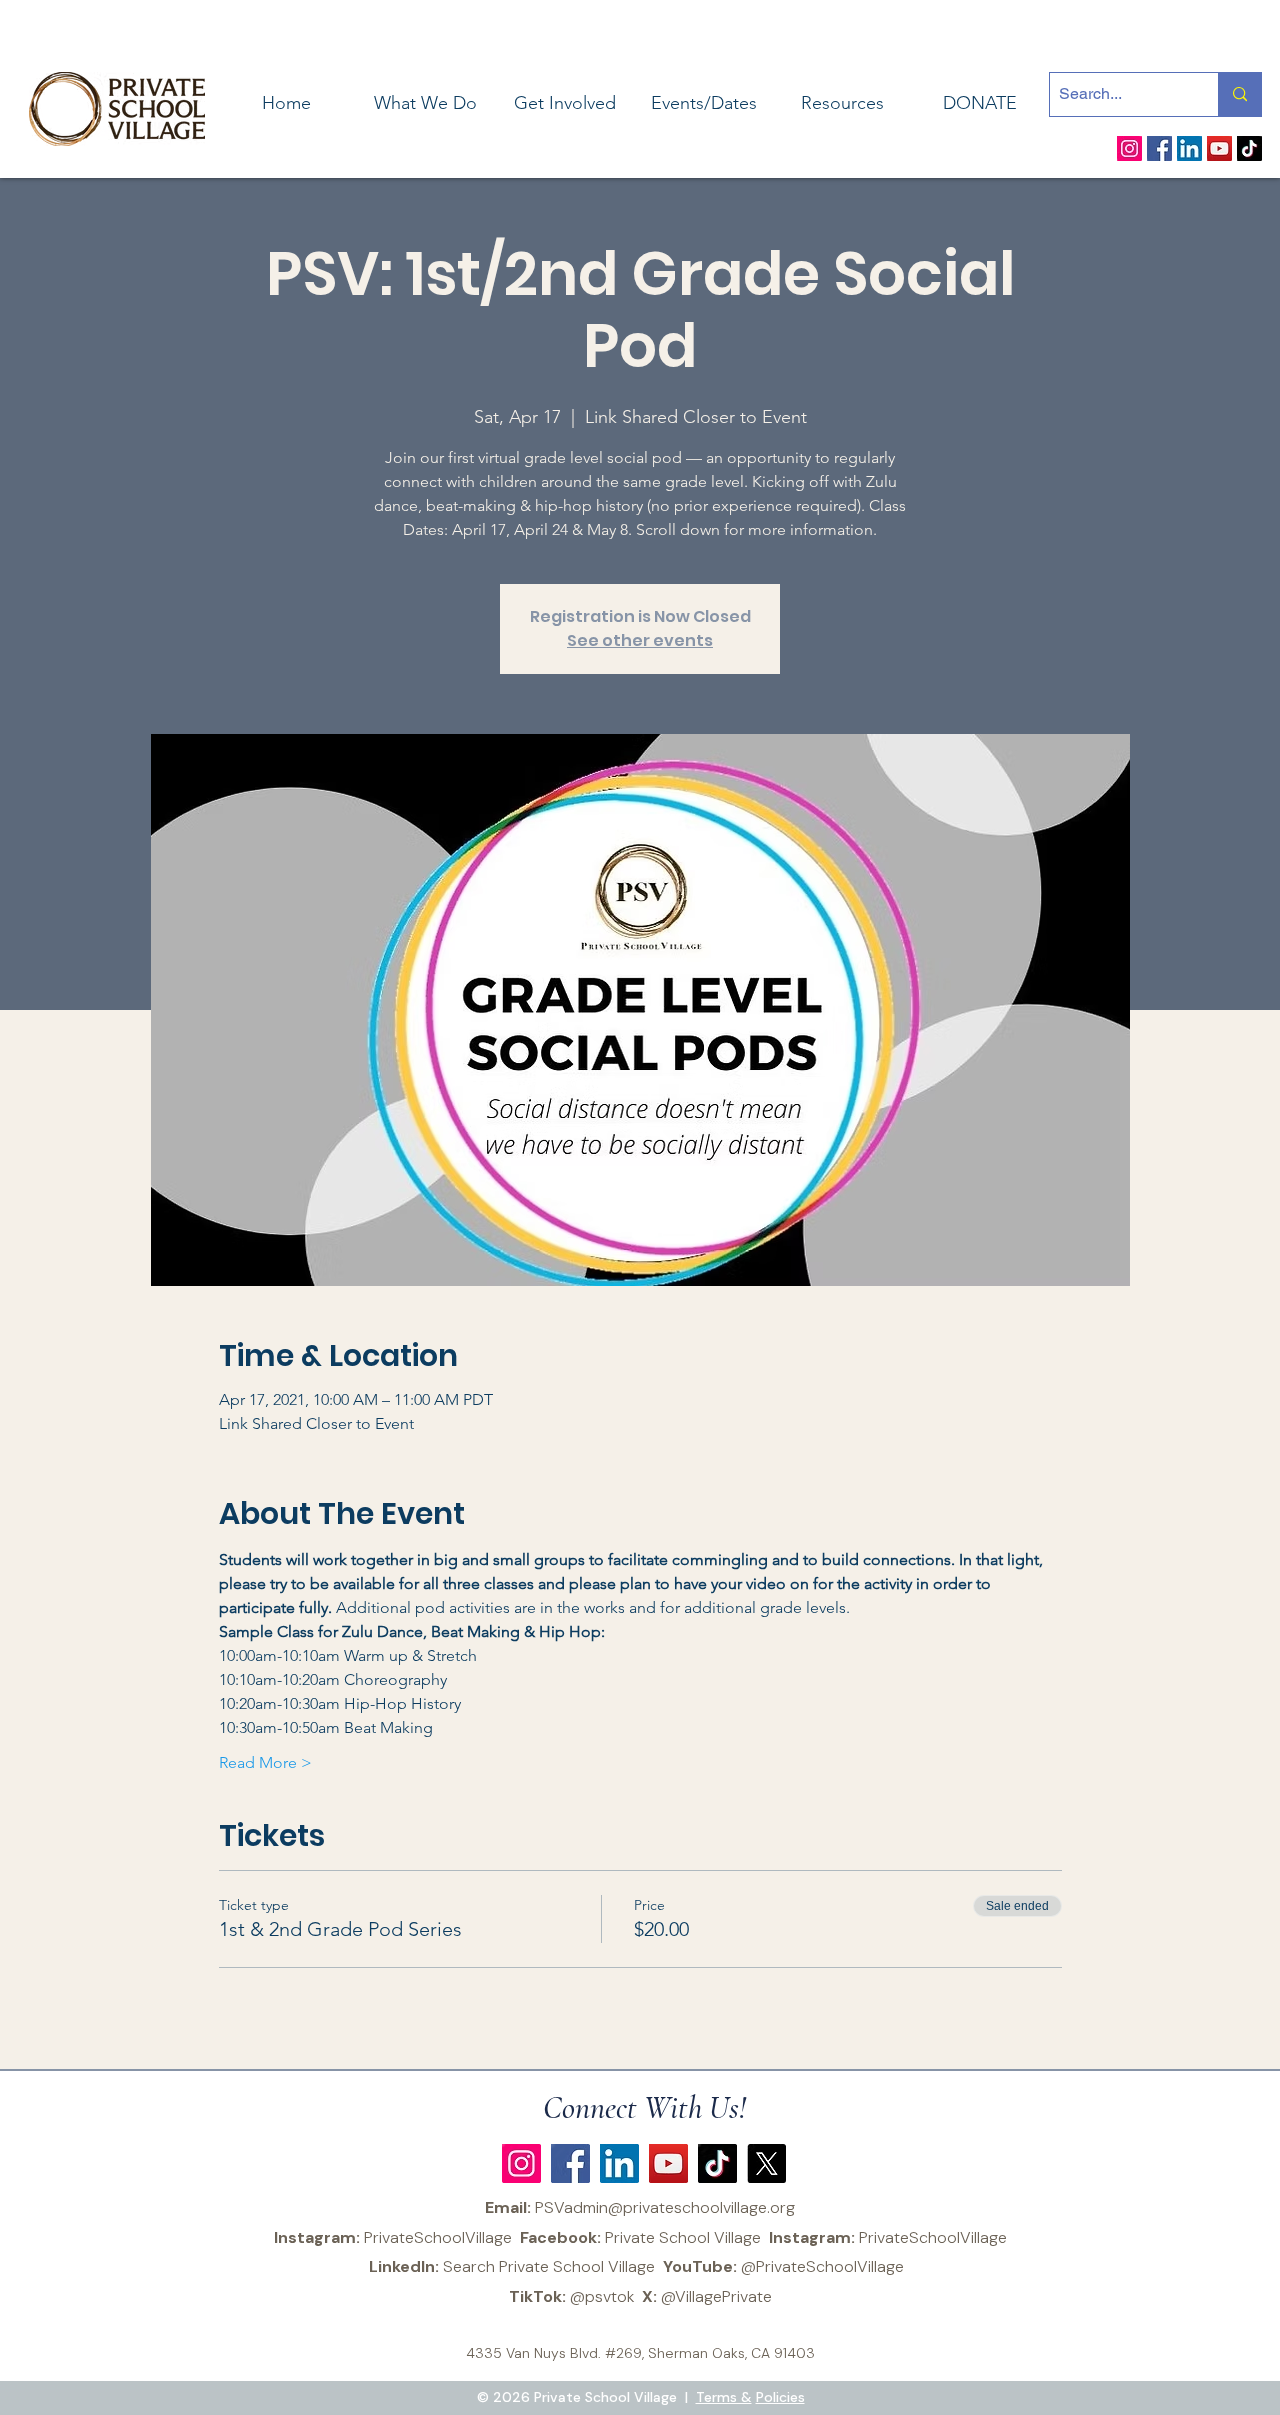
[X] (766, 2163)
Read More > (265, 1762)
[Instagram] (1129, 148)
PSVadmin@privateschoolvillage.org (665, 2207)
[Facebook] (1159, 148)
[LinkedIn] (1189, 148)
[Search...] (1239, 94)
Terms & (724, 2397)
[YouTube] (1219, 148)
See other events (640, 640)
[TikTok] (1249, 148)
